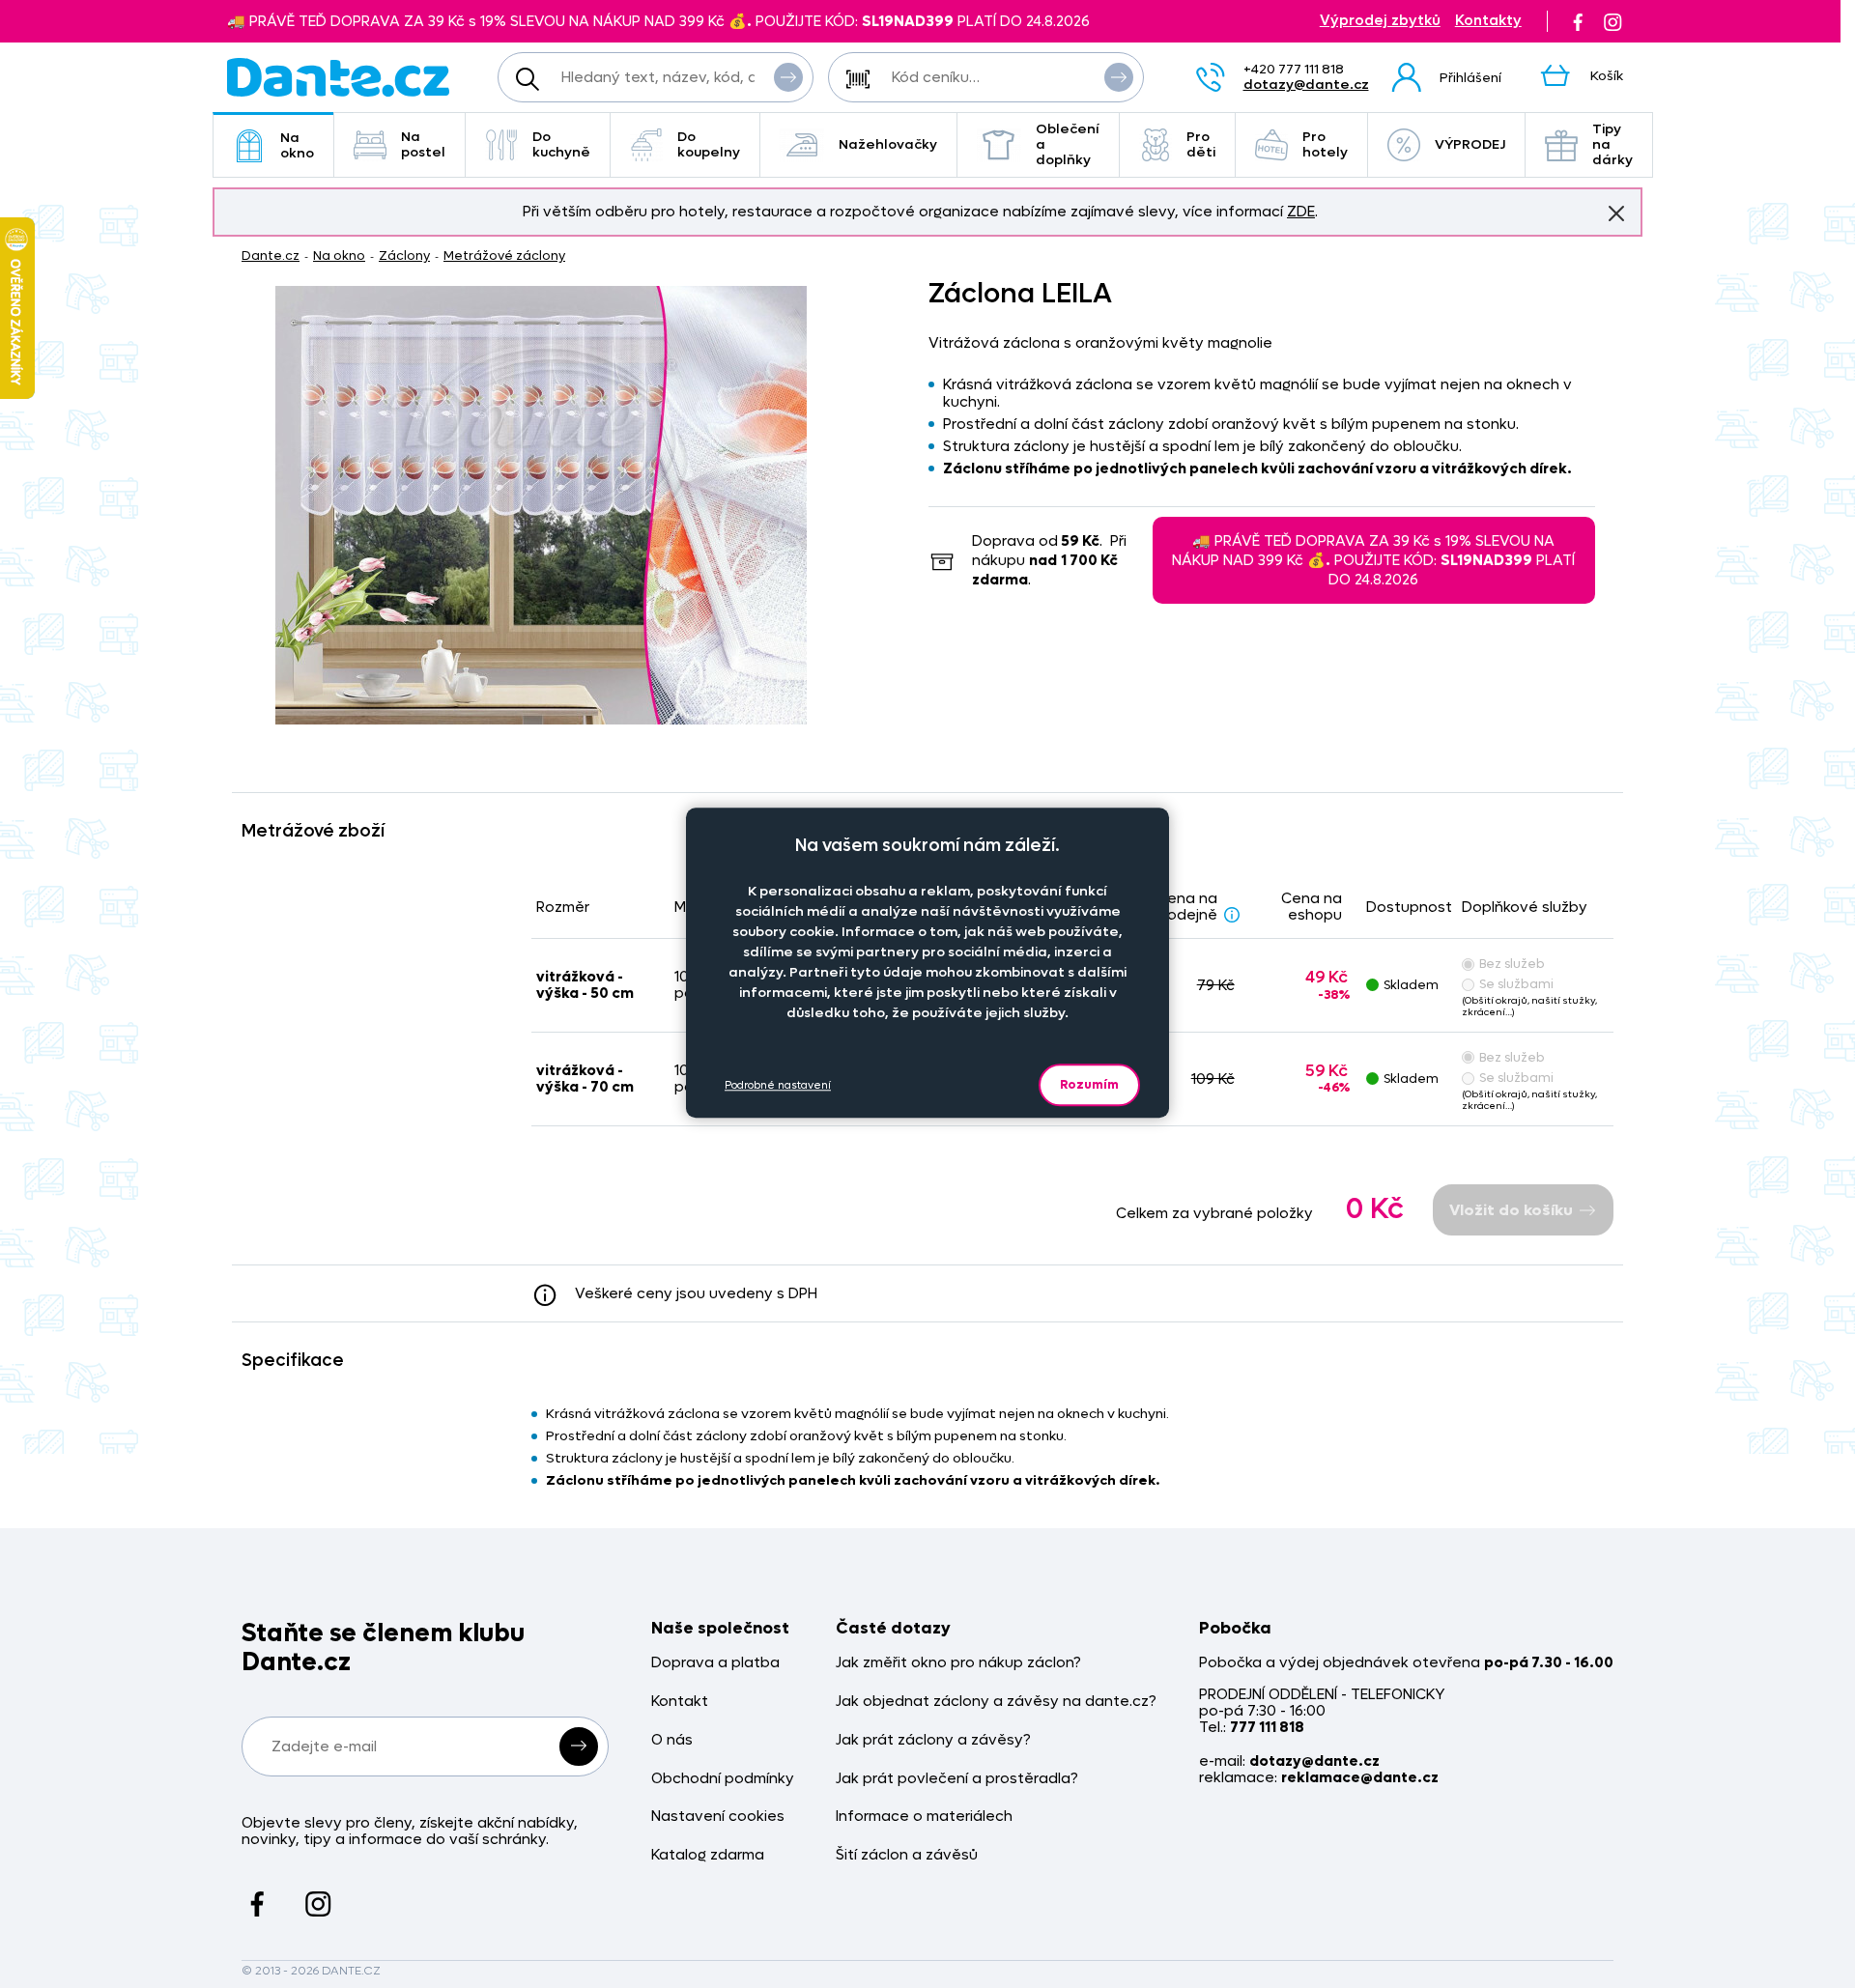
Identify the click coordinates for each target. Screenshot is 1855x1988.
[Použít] (1119, 77)
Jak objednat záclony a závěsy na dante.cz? (996, 1702)
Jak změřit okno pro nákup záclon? (958, 1663)
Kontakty (1488, 21)
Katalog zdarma (708, 1855)
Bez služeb (1512, 964)
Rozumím (1089, 1084)
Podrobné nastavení (778, 1085)
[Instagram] (1612, 21)
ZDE (1301, 212)
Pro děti (1201, 144)
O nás (672, 1740)
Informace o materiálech (924, 1817)
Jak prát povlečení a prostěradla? (957, 1779)
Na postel (423, 144)
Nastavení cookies (718, 1817)
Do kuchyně (561, 144)
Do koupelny (709, 144)
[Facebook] (1578, 21)
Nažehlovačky (888, 144)
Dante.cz (271, 256)
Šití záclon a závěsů (907, 1855)
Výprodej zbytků (1380, 21)
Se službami (1516, 984)
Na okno (297, 145)
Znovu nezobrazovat (1616, 213)
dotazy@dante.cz (1306, 85)
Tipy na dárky (1612, 144)
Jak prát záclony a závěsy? (933, 1740)
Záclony (404, 256)
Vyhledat (788, 77)
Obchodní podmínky (723, 1779)
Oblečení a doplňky (1068, 144)
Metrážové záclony (504, 256)
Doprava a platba (715, 1663)
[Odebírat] (579, 1747)
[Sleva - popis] (1232, 914)
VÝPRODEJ (1470, 144)
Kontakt (680, 1702)
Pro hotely (1325, 144)
